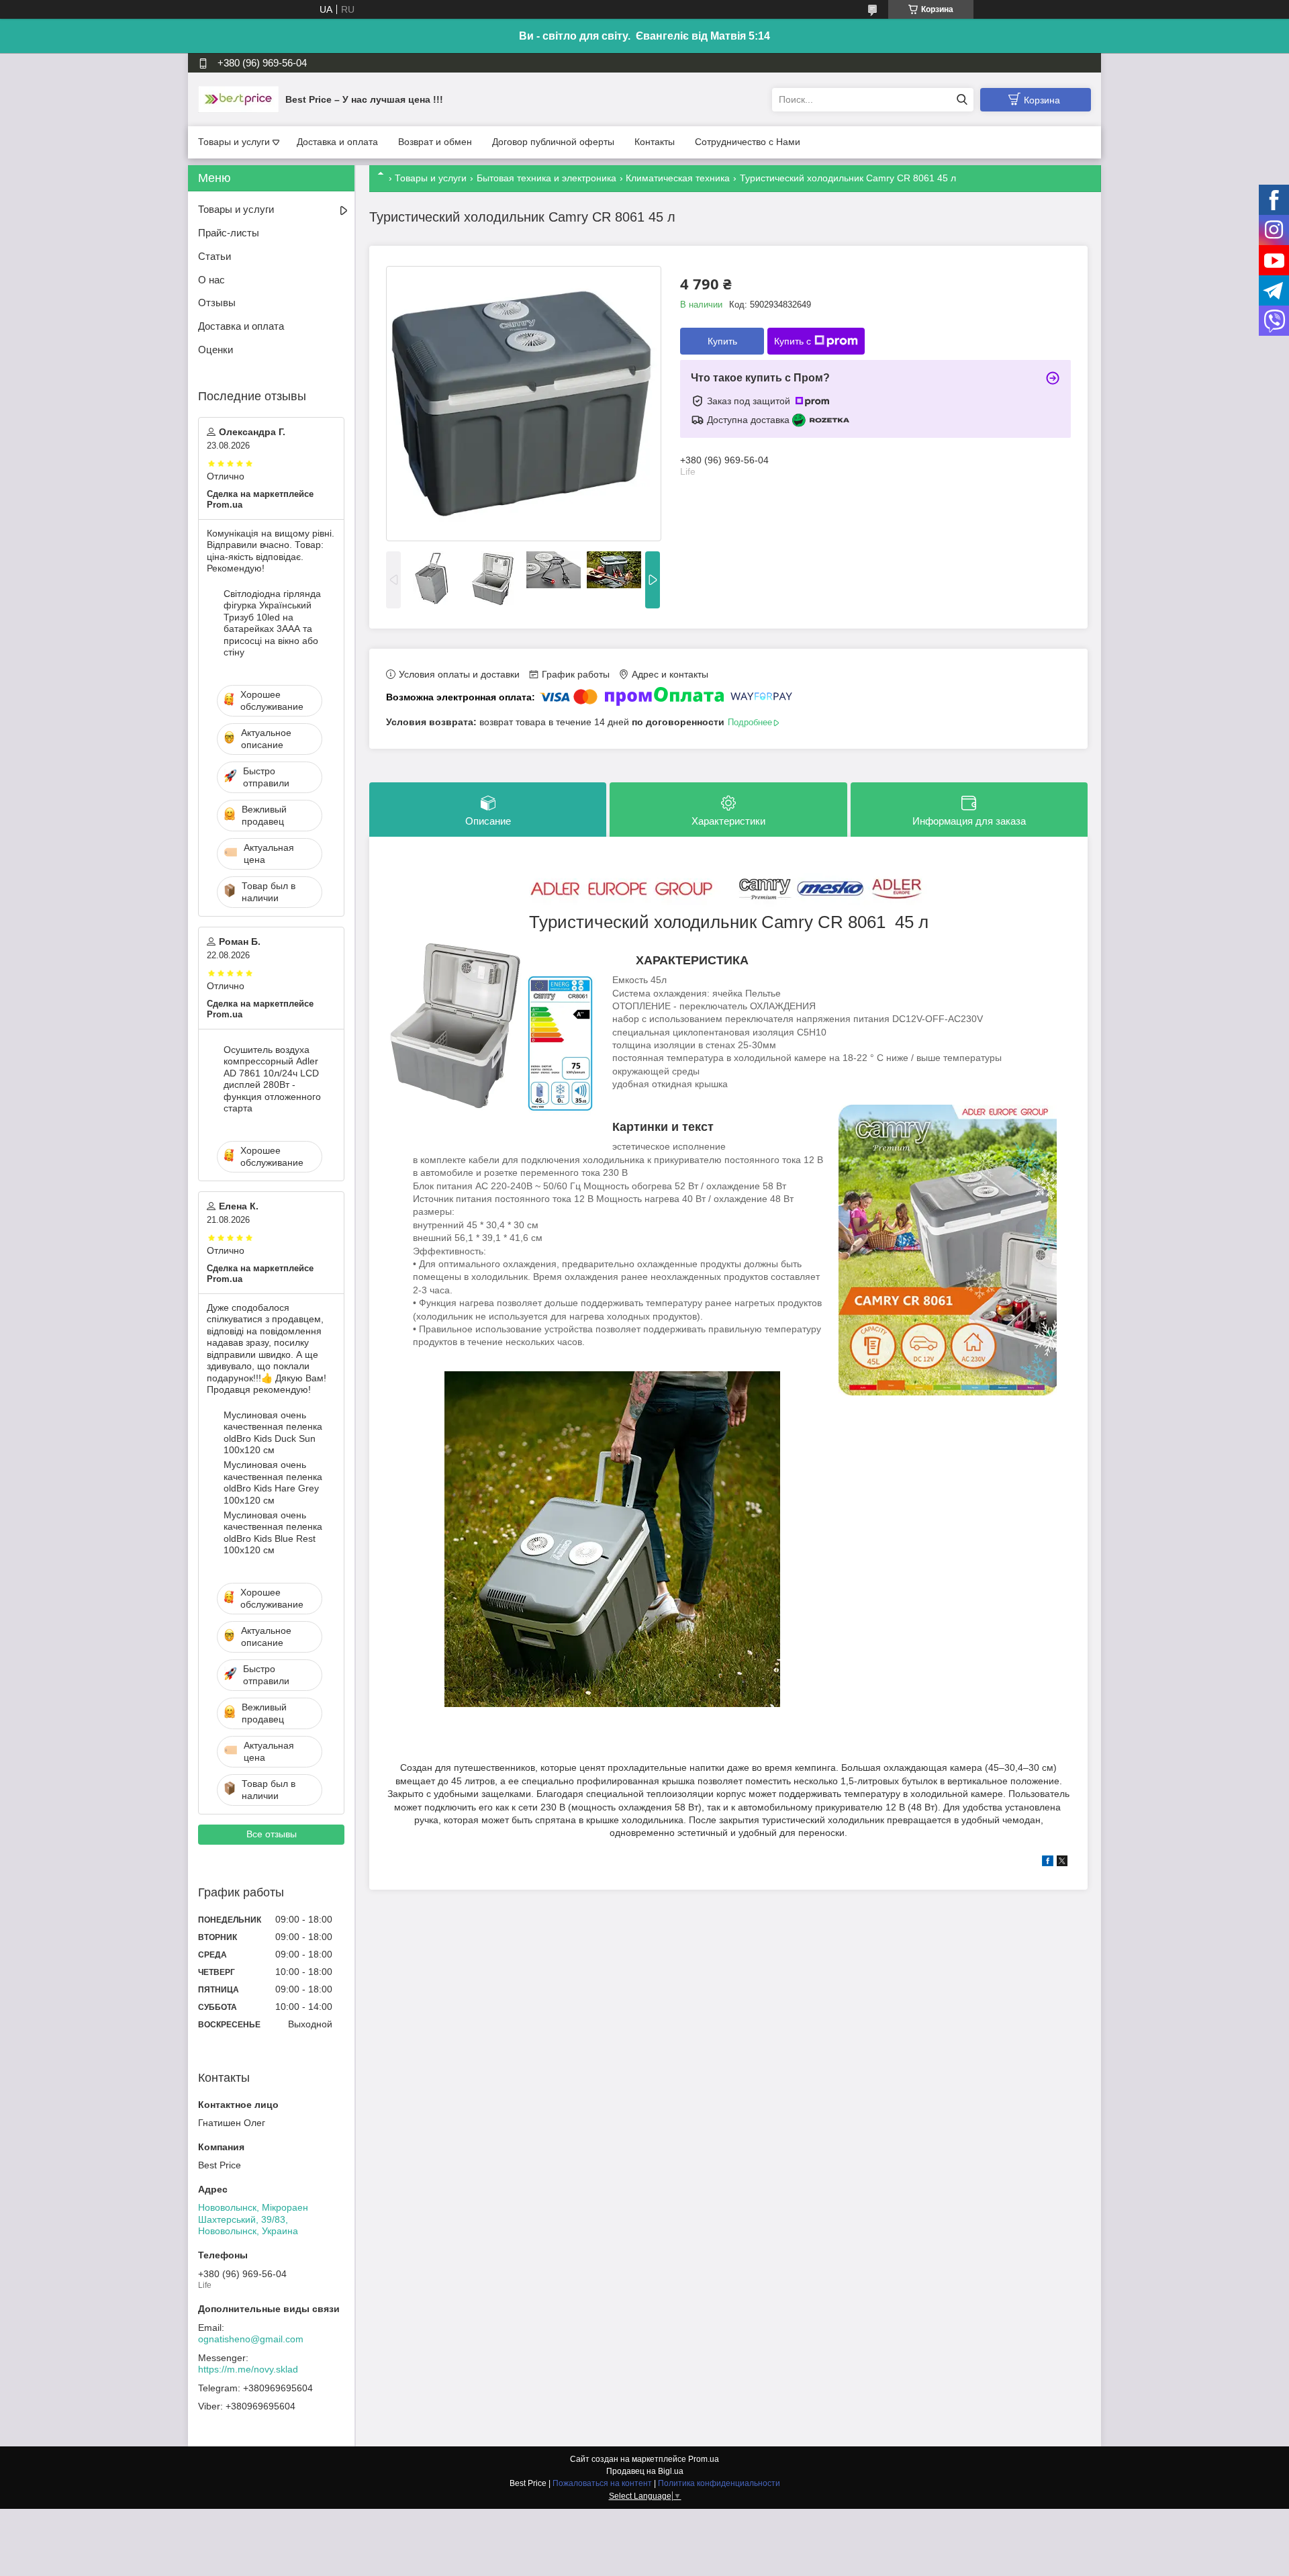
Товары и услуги (234, 142)
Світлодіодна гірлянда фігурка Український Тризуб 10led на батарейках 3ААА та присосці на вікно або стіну (272, 623)
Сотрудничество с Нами (748, 142)
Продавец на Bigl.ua (645, 2471)
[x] (1062, 1863)
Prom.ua (704, 2459)
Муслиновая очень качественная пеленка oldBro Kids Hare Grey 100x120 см (273, 1482)
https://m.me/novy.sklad (248, 2369)
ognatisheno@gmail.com (251, 2339)
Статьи (214, 256)
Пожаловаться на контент (602, 2483)
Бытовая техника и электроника (546, 178)
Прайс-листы (229, 233)
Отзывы (217, 303)
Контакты (655, 142)
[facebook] (1048, 1863)
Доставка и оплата (337, 142)
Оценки (216, 350)
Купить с (793, 341)
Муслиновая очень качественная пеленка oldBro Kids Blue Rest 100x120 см (273, 1533)
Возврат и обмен (435, 142)
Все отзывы (272, 1834)
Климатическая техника (678, 178)
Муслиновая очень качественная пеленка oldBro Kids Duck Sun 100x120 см (273, 1433)
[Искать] (962, 100)
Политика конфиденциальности (719, 2483)
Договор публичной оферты (553, 142)
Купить (722, 341)
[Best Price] (238, 99)
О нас (211, 280)
